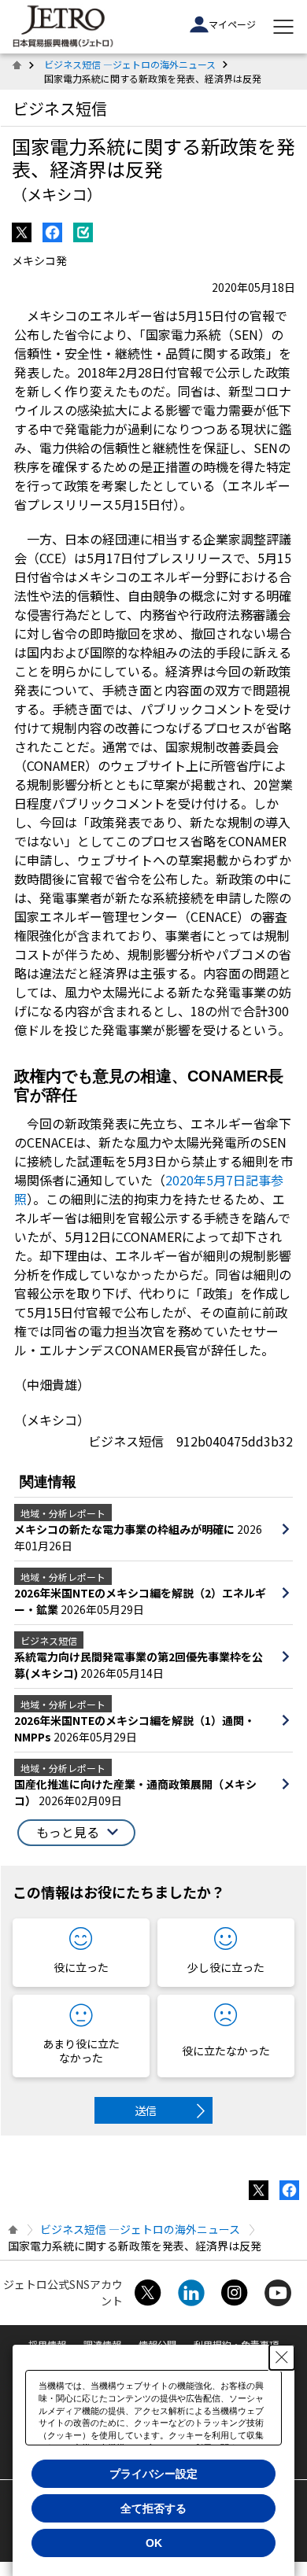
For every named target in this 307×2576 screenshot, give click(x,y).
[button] (76, 1833)
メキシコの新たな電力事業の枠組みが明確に (126, 1529)
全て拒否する (153, 2508)
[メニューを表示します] (283, 27)
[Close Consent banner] (282, 2357)
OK (154, 2543)
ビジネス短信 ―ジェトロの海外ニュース (130, 64)
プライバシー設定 (153, 2474)
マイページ (232, 24)
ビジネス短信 (60, 108)
